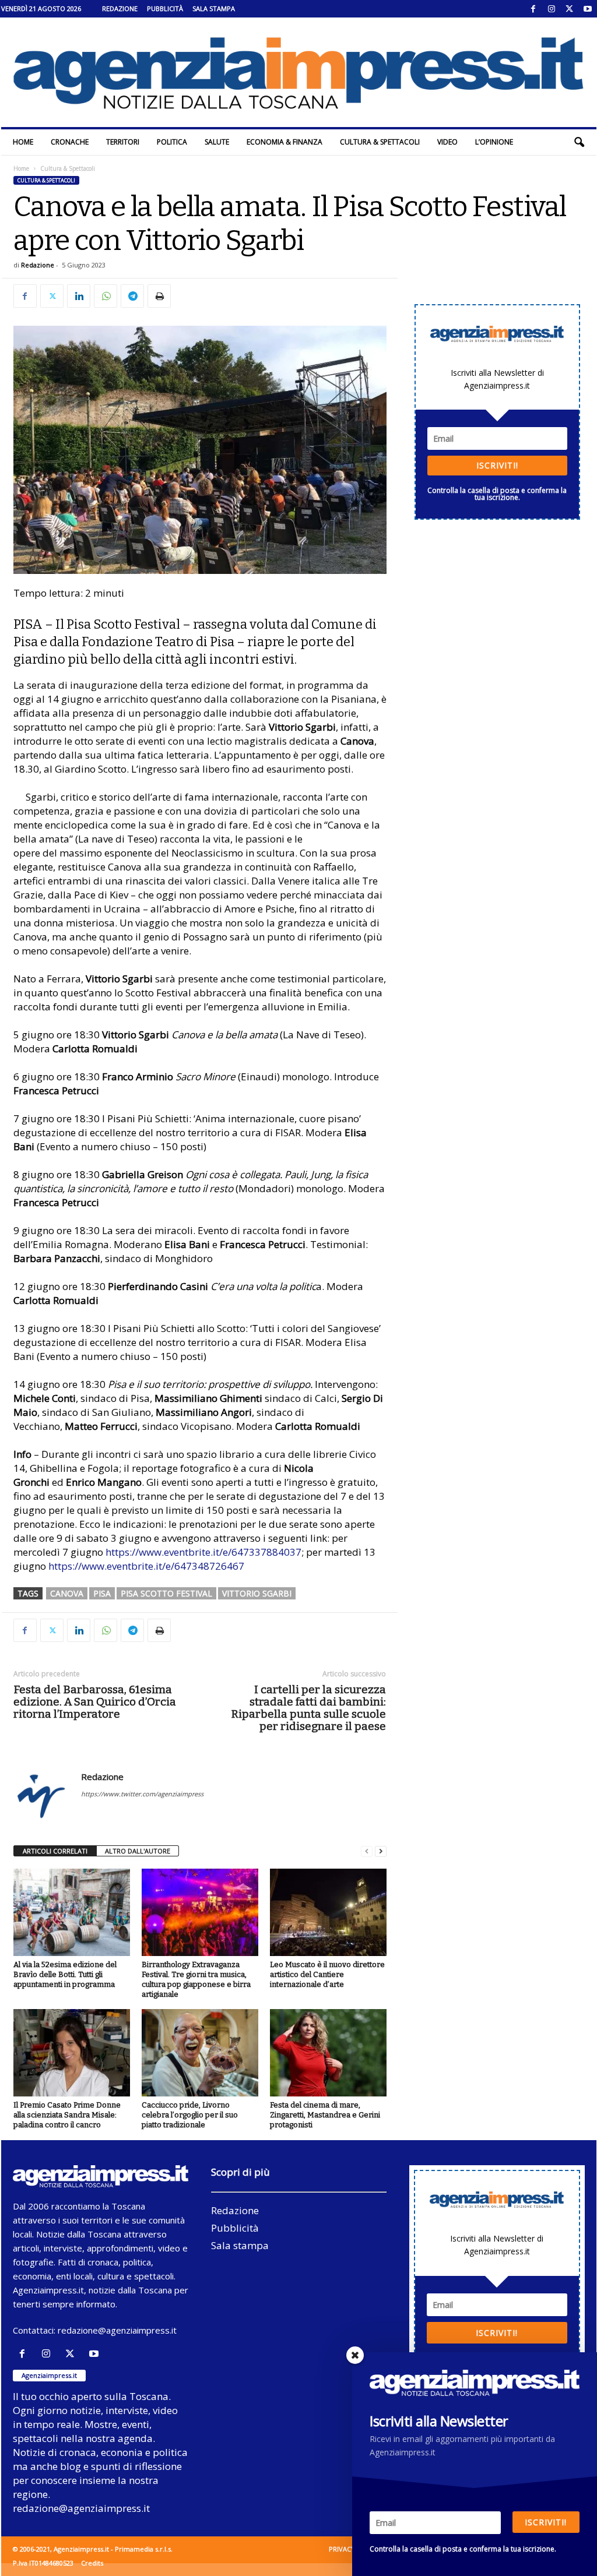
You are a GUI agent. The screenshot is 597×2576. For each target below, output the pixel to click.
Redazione (120, 8)
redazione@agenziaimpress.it (117, 2330)
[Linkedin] (79, 296)
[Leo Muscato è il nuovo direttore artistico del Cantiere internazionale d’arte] (328, 1912)
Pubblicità (165, 8)
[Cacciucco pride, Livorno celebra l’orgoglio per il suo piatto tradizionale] (200, 2053)
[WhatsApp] (106, 296)
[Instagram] (552, 9)
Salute (217, 142)
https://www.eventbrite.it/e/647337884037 (203, 1552)
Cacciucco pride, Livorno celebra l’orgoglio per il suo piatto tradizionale (190, 2115)
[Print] (159, 296)
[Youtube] (588, 9)
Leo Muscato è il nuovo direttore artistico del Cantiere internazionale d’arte (327, 1974)
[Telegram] (132, 296)
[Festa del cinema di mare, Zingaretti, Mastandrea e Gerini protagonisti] (328, 2053)
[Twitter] (570, 9)
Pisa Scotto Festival (166, 1593)
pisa (102, 1593)
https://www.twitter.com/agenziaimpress (142, 1794)
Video (447, 142)
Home (23, 142)
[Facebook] (533, 9)
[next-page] (381, 1851)
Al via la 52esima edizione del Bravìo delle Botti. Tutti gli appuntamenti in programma (65, 1974)
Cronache (70, 142)
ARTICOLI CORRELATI (55, 1851)
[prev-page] (367, 1851)
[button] (579, 142)
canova (67, 1593)
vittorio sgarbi (257, 1593)
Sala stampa (214, 8)
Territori (123, 142)
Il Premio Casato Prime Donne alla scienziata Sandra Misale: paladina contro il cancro (67, 2115)
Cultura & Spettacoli (380, 142)
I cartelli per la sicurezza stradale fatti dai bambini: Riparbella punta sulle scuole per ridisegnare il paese (309, 1708)
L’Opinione (494, 142)
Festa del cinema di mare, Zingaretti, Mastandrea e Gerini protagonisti (325, 2115)
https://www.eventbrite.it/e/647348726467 (146, 1566)
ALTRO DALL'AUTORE (138, 1851)
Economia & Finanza (285, 142)
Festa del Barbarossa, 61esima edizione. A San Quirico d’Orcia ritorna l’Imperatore (95, 1702)
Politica (172, 142)
